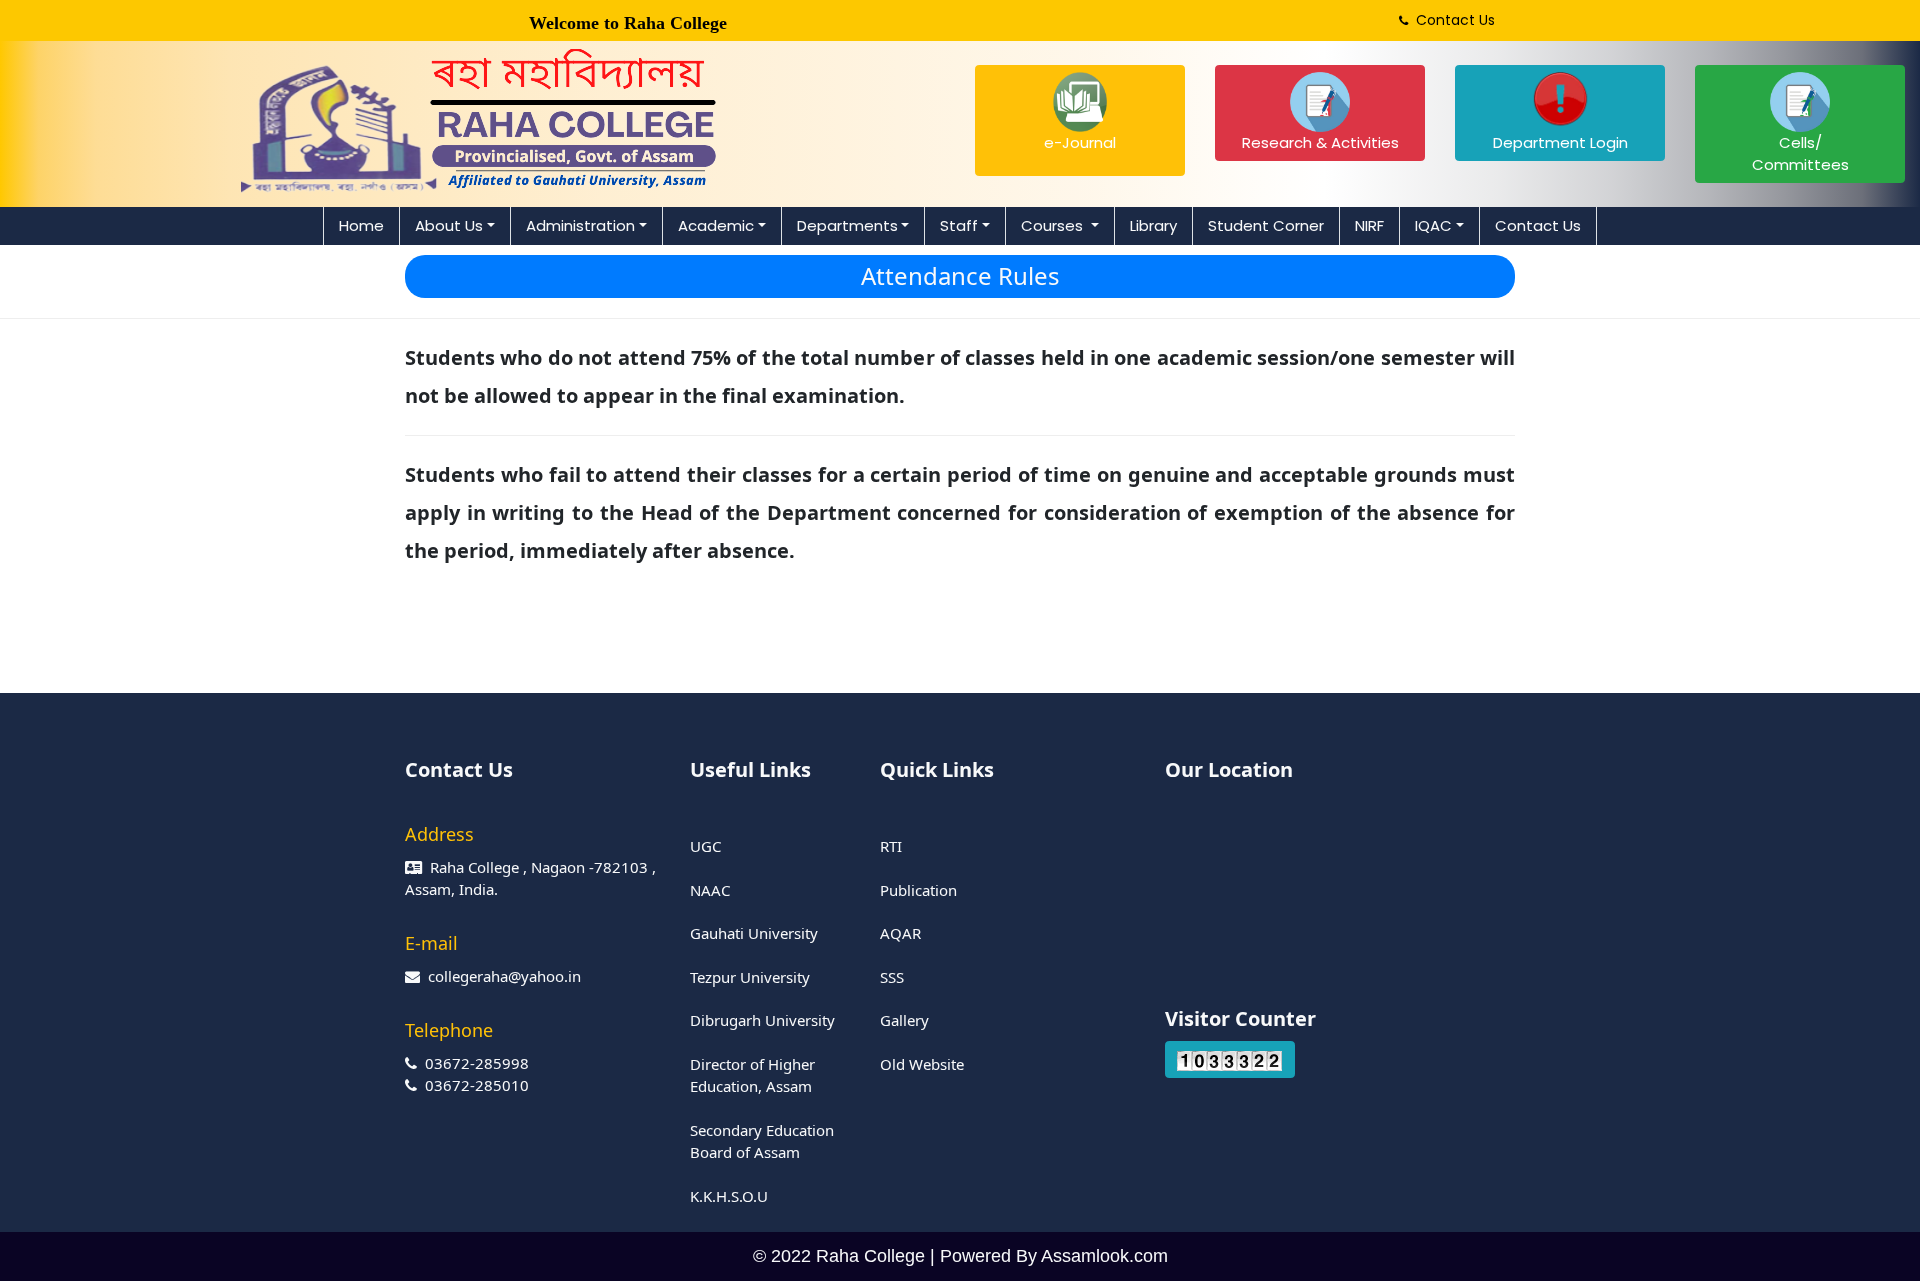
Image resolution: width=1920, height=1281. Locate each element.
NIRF (1369, 225)
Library (1153, 225)
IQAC (1433, 225)
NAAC (710, 890)
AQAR (900, 933)
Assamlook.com (1104, 1256)
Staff (959, 225)
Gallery (904, 1020)
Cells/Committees (1800, 154)
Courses (1054, 225)
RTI (891, 846)
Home (361, 225)
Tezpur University (750, 977)
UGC (705, 846)
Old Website (922, 1064)
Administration (580, 225)
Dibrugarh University (762, 1020)
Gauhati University (754, 933)
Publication (918, 890)
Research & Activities (1320, 142)
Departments (847, 225)
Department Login (1560, 142)
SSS (892, 977)
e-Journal (1080, 142)
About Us (449, 225)
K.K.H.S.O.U (729, 1196)
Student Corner (1266, 225)
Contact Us (1451, 20)
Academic (716, 225)
